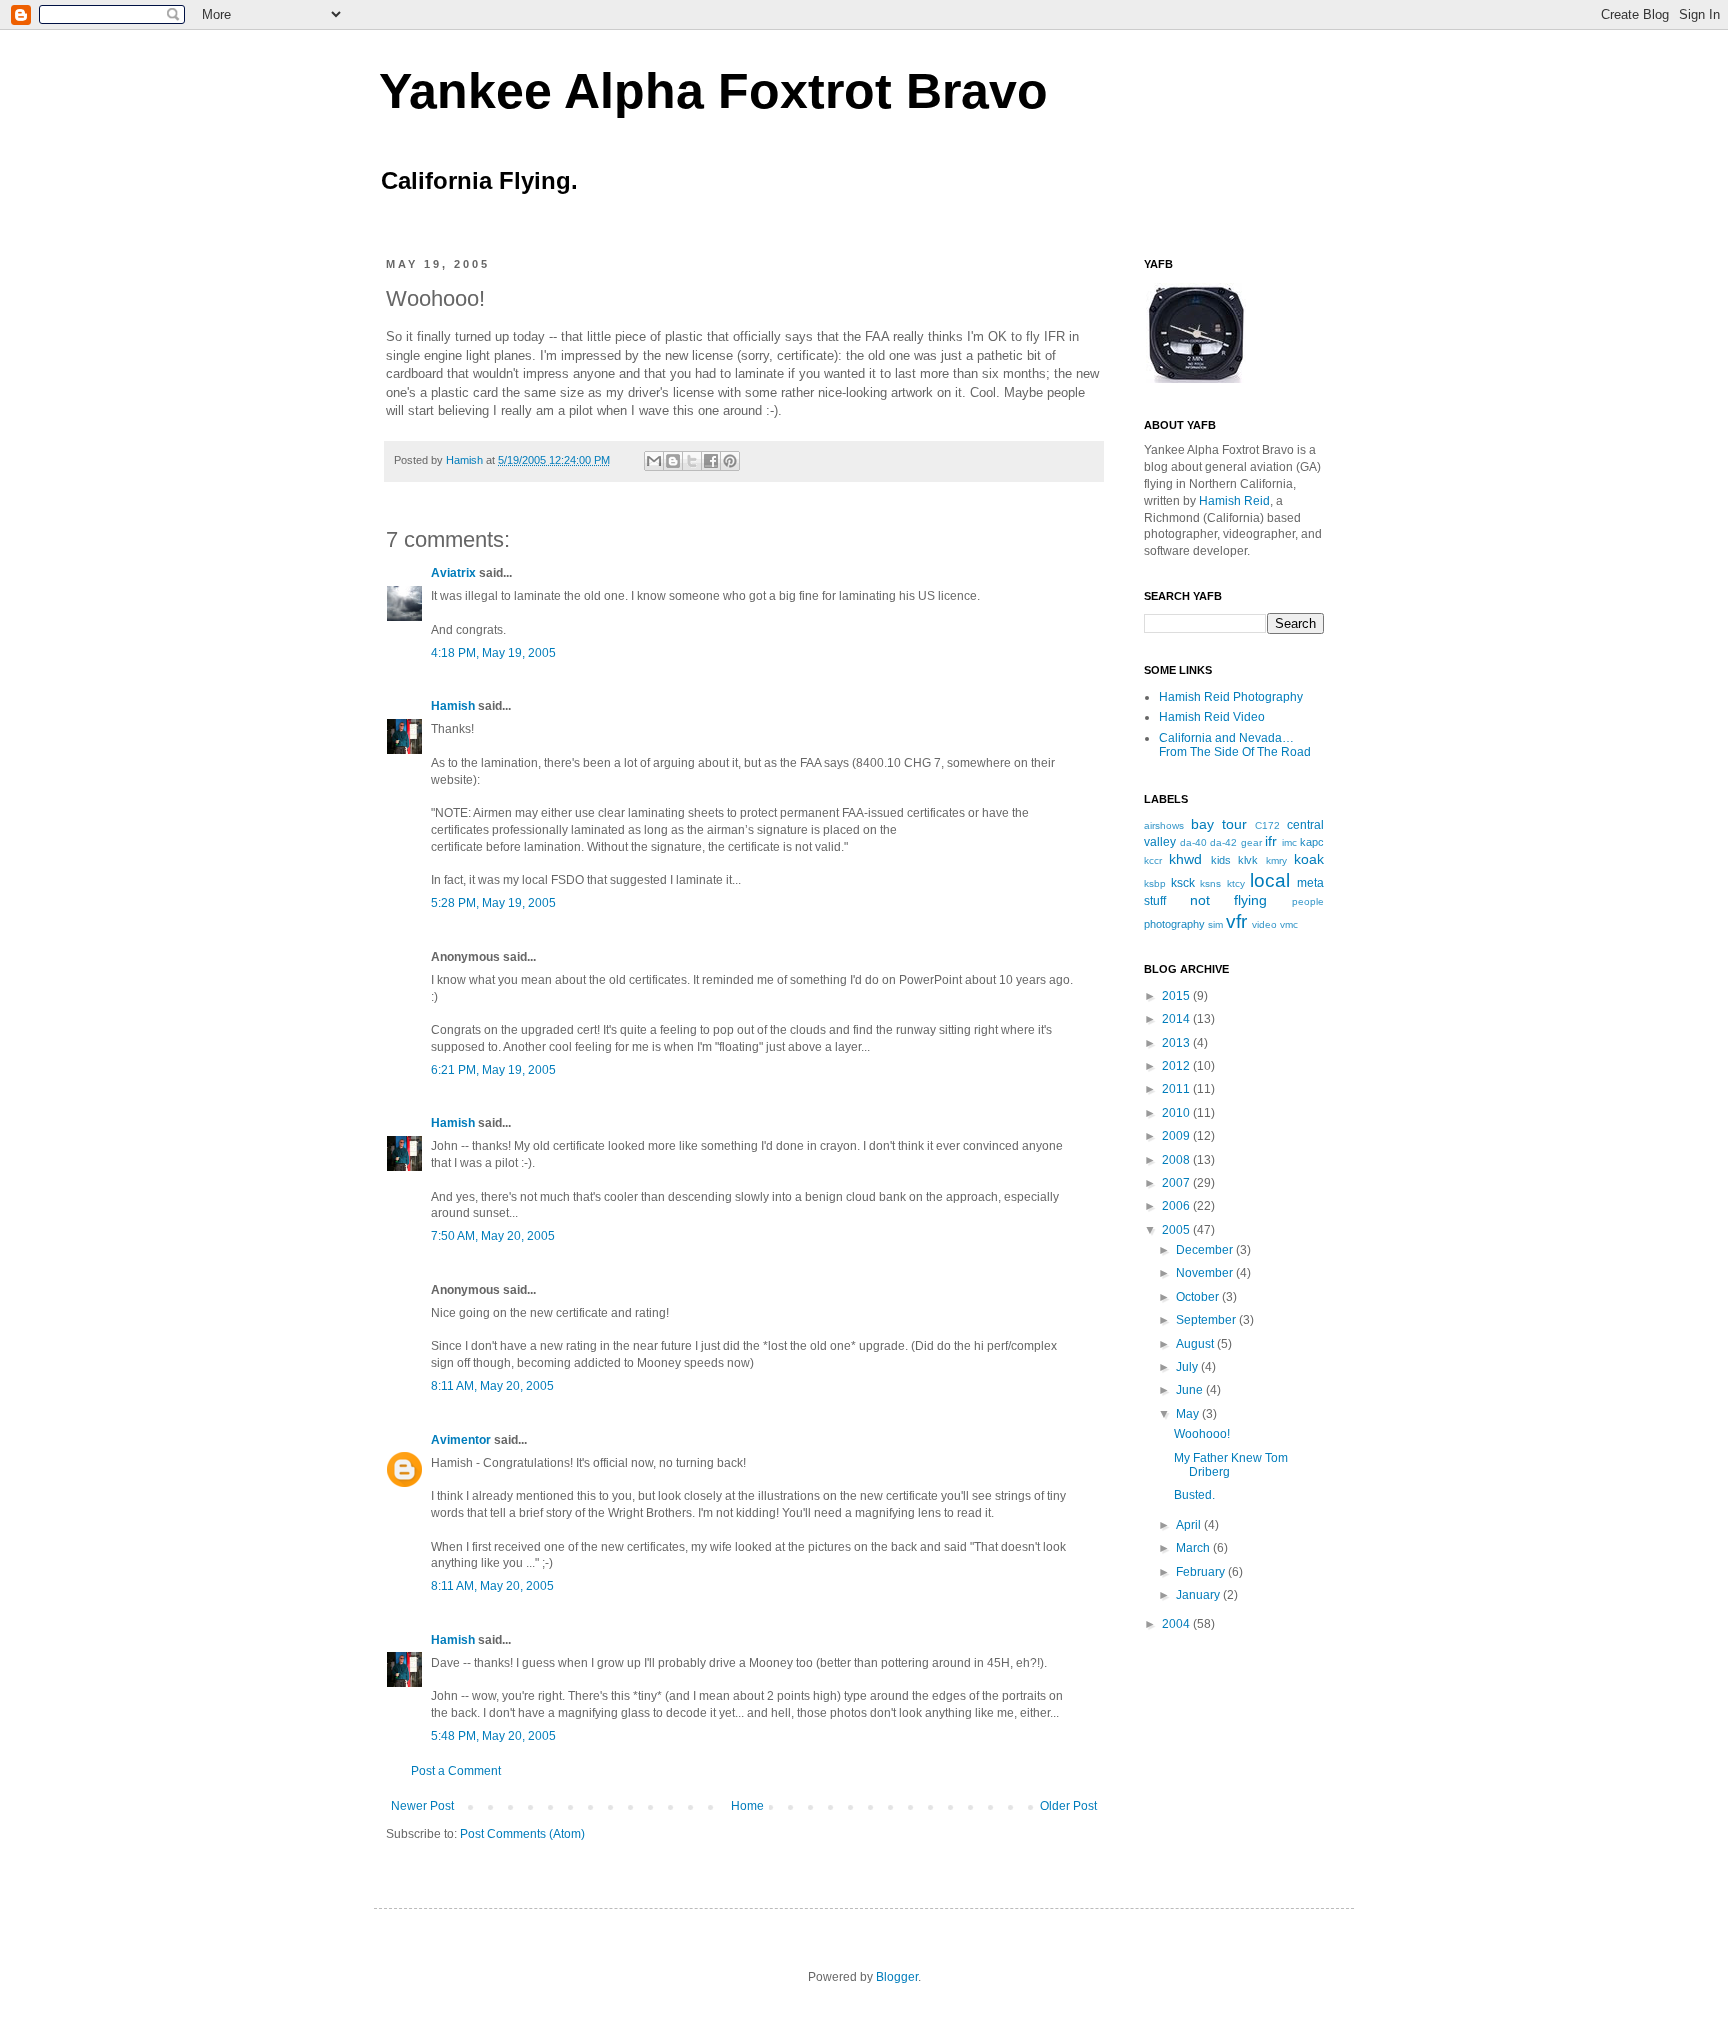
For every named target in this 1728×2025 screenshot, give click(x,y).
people (1308, 901)
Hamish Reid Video (1212, 717)
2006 (1177, 1206)
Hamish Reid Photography (1231, 697)
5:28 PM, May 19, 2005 (493, 903)
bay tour (1219, 824)
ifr (1271, 841)
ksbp (1155, 883)
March (1194, 1548)
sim (1215, 924)
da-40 (1193, 842)
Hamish (466, 460)
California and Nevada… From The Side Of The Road (1235, 745)
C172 (1267, 825)
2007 (1177, 1183)
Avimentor (461, 1440)
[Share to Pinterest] (730, 461)
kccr (1153, 860)
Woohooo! (1202, 1434)
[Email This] (654, 461)
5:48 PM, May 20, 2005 (493, 1736)
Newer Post (422, 1806)
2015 (1177, 996)
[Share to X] (692, 461)
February (1202, 1572)
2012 (1177, 1066)
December (1206, 1250)
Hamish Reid (1234, 501)
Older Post (1068, 1806)
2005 (1177, 1230)
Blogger (897, 1977)
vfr (1236, 921)
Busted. (1194, 1495)
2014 (1177, 1019)
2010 (1177, 1113)
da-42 (1223, 842)
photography (1174, 924)
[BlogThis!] (673, 461)
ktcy (1236, 883)
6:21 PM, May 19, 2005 (493, 1070)
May (1189, 1414)
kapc (1312, 842)
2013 (1177, 1043)
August (1196, 1344)
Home (747, 1806)
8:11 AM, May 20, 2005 (492, 1386)
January (1199, 1595)
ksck (1183, 883)
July (1188, 1367)
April (1190, 1525)
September (1207, 1320)
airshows (1164, 825)
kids (1221, 860)
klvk (1248, 860)
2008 (1177, 1160)
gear (1251, 842)
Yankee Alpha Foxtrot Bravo (713, 91)
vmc (1289, 924)
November (1206, 1273)
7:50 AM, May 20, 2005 (493, 1236)
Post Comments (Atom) (522, 1834)
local (1270, 880)
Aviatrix (453, 573)
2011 (1177, 1089)
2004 (1177, 1624)
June (1191, 1390)
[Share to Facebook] (711, 461)
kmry (1276, 860)
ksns (1210, 883)
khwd (1185, 859)
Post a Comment (456, 1771)
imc (1289, 842)
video (1264, 924)
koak (1309, 859)
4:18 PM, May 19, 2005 (493, 653)
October (1199, 1297)
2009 (1177, 1136)
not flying (1229, 900)
